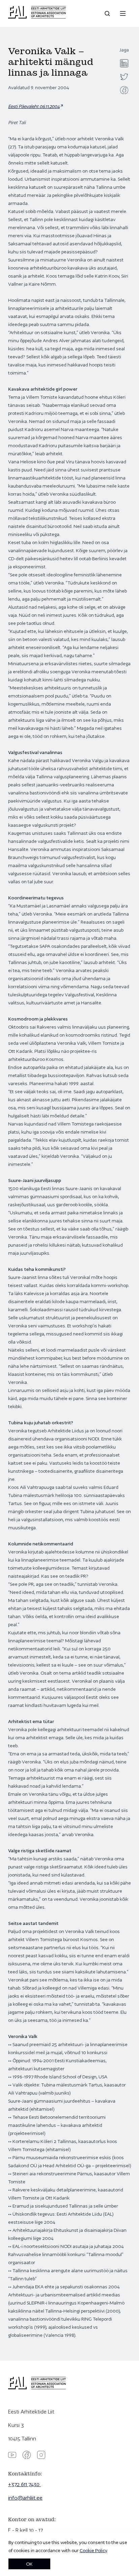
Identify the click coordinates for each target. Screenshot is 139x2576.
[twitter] (124, 77)
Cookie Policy (93, 2550)
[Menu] (123, 13)
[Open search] (108, 13)
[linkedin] (124, 63)
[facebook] (124, 90)
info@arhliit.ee (25, 2498)
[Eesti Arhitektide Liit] (37, 17)
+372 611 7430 (24, 2484)
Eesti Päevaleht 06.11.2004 (34, 106)
